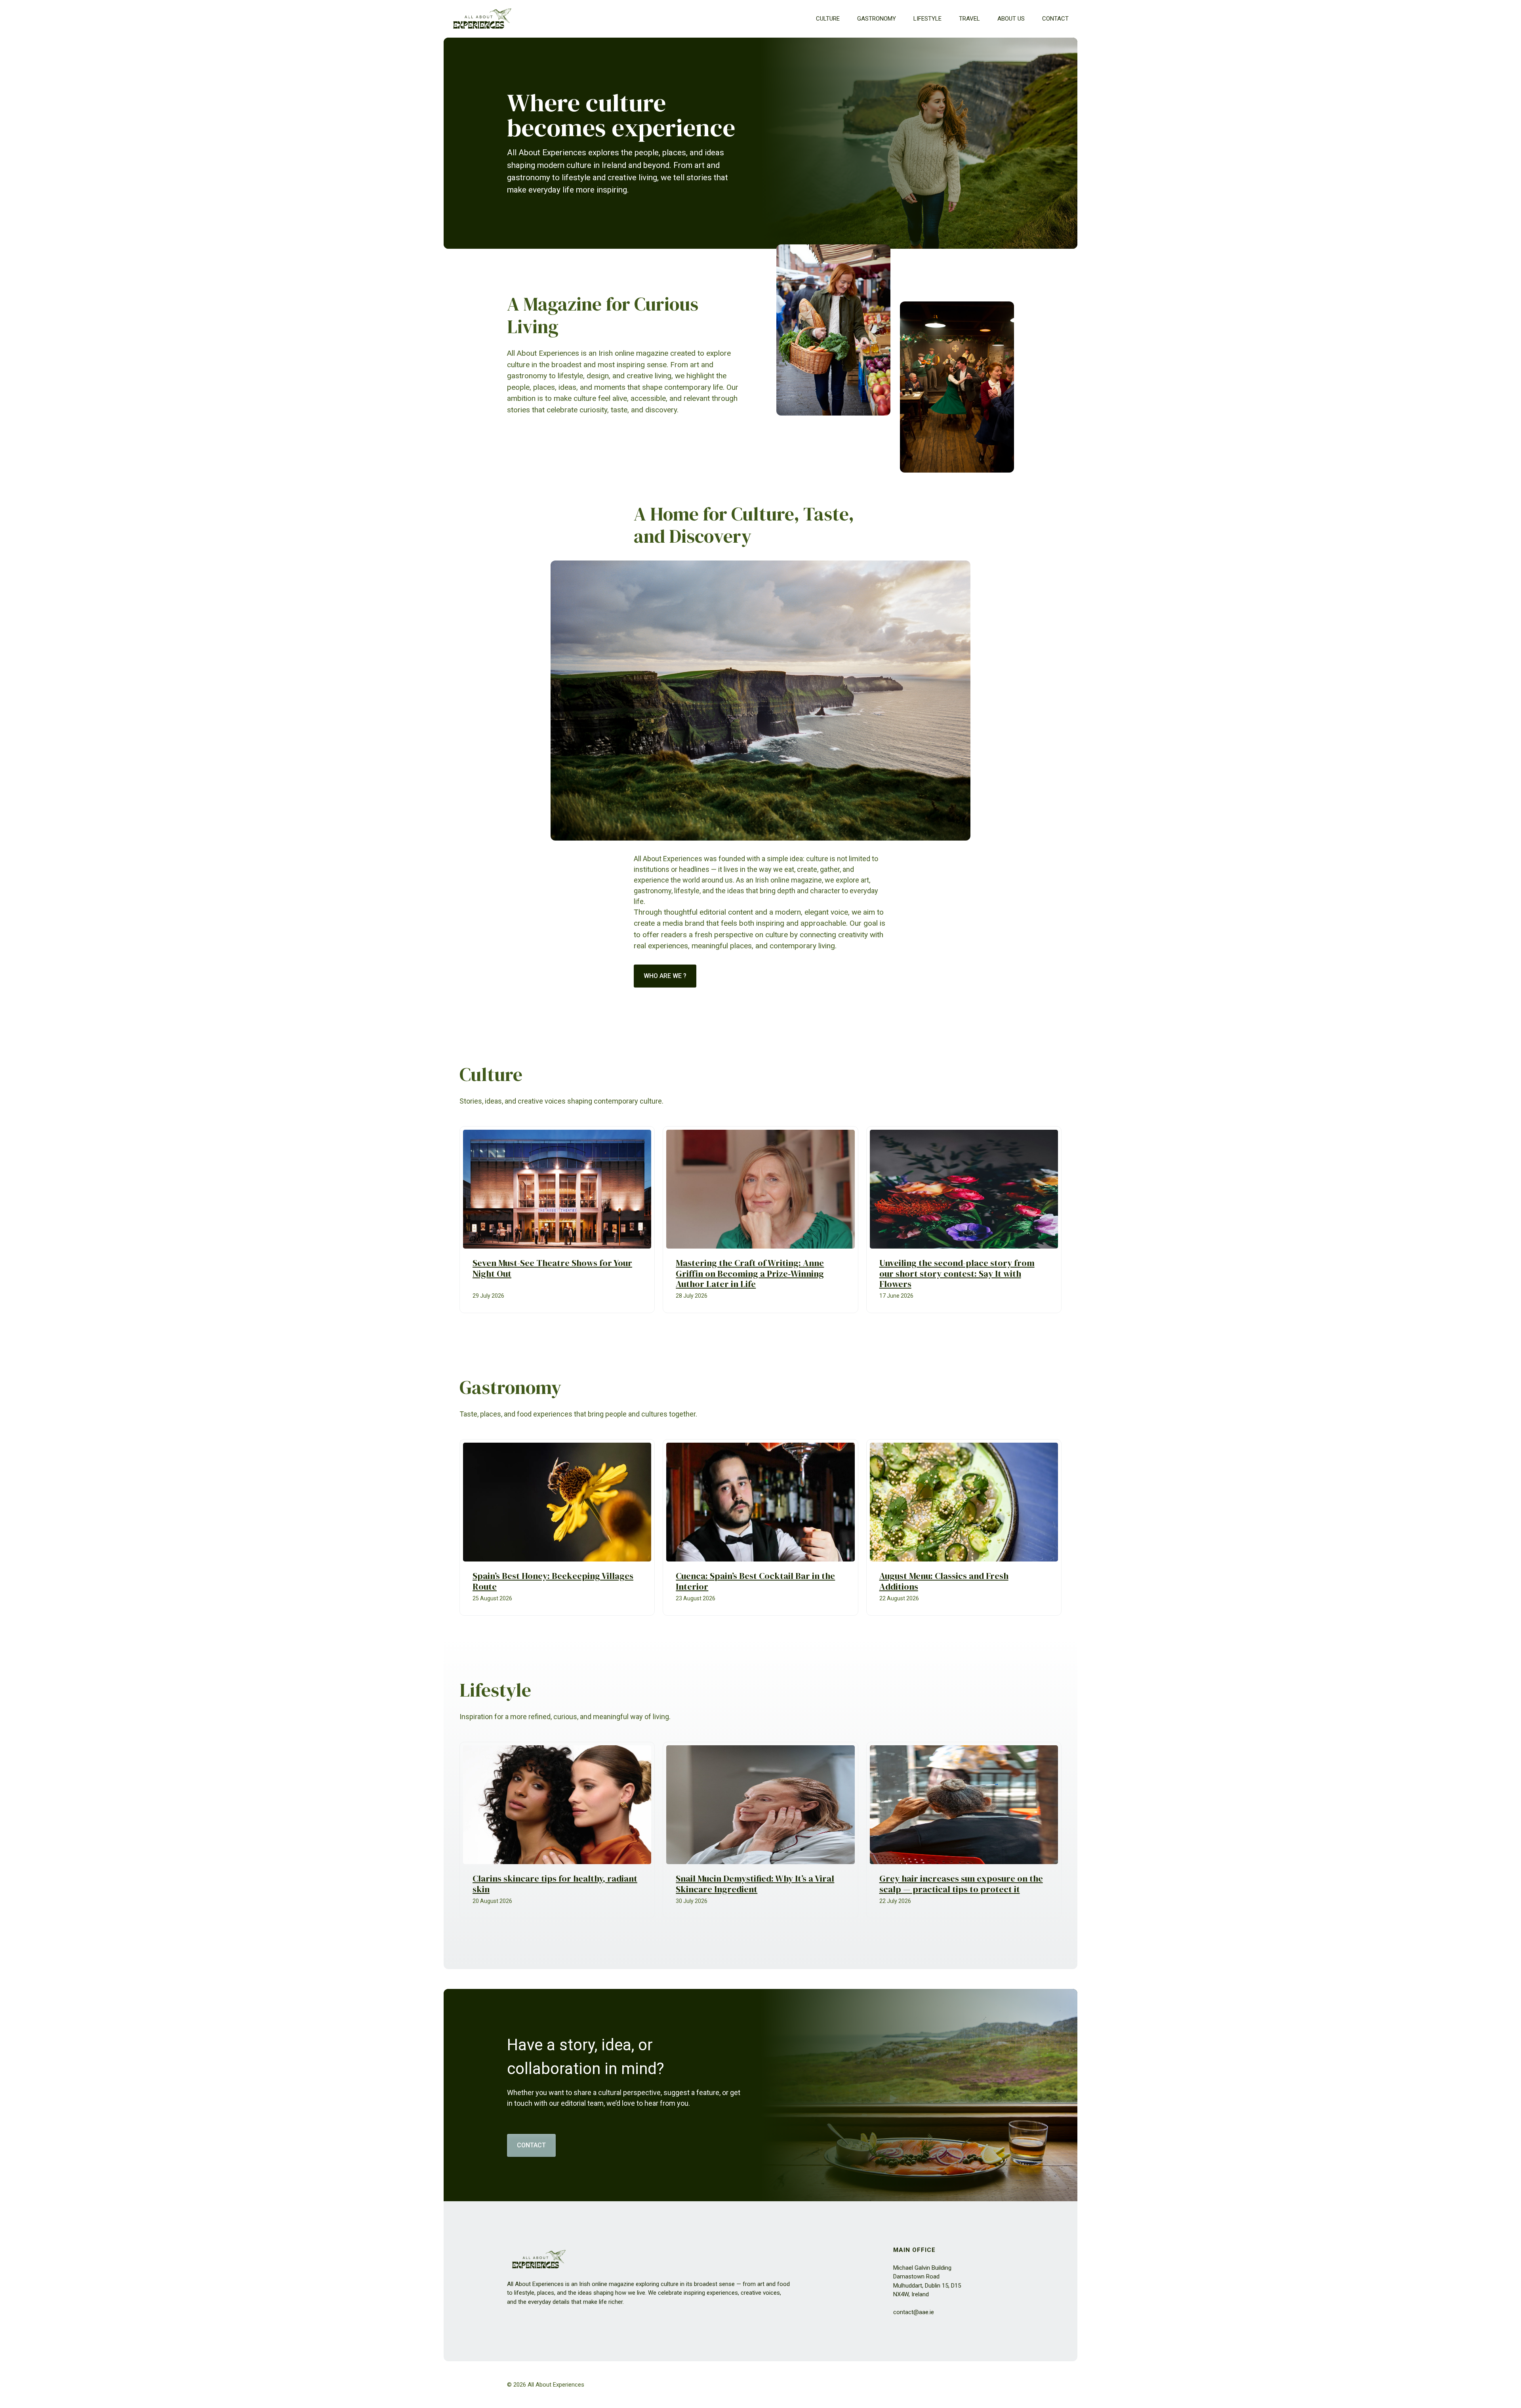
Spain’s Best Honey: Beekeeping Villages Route (553, 1581)
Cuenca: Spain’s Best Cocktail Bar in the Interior (755, 1581)
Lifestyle (927, 19)
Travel (969, 19)
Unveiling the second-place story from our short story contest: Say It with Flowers (957, 1274)
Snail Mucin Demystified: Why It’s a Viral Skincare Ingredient (755, 1884)
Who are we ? (665, 976)
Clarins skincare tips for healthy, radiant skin (555, 1884)
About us (1011, 19)
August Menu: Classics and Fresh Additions (944, 1581)
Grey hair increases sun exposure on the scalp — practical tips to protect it (961, 1884)
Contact (1055, 19)
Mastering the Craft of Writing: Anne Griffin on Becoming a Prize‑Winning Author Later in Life (750, 1274)
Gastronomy (877, 19)
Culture (828, 19)
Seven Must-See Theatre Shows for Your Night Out (552, 1268)
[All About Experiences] (482, 19)
